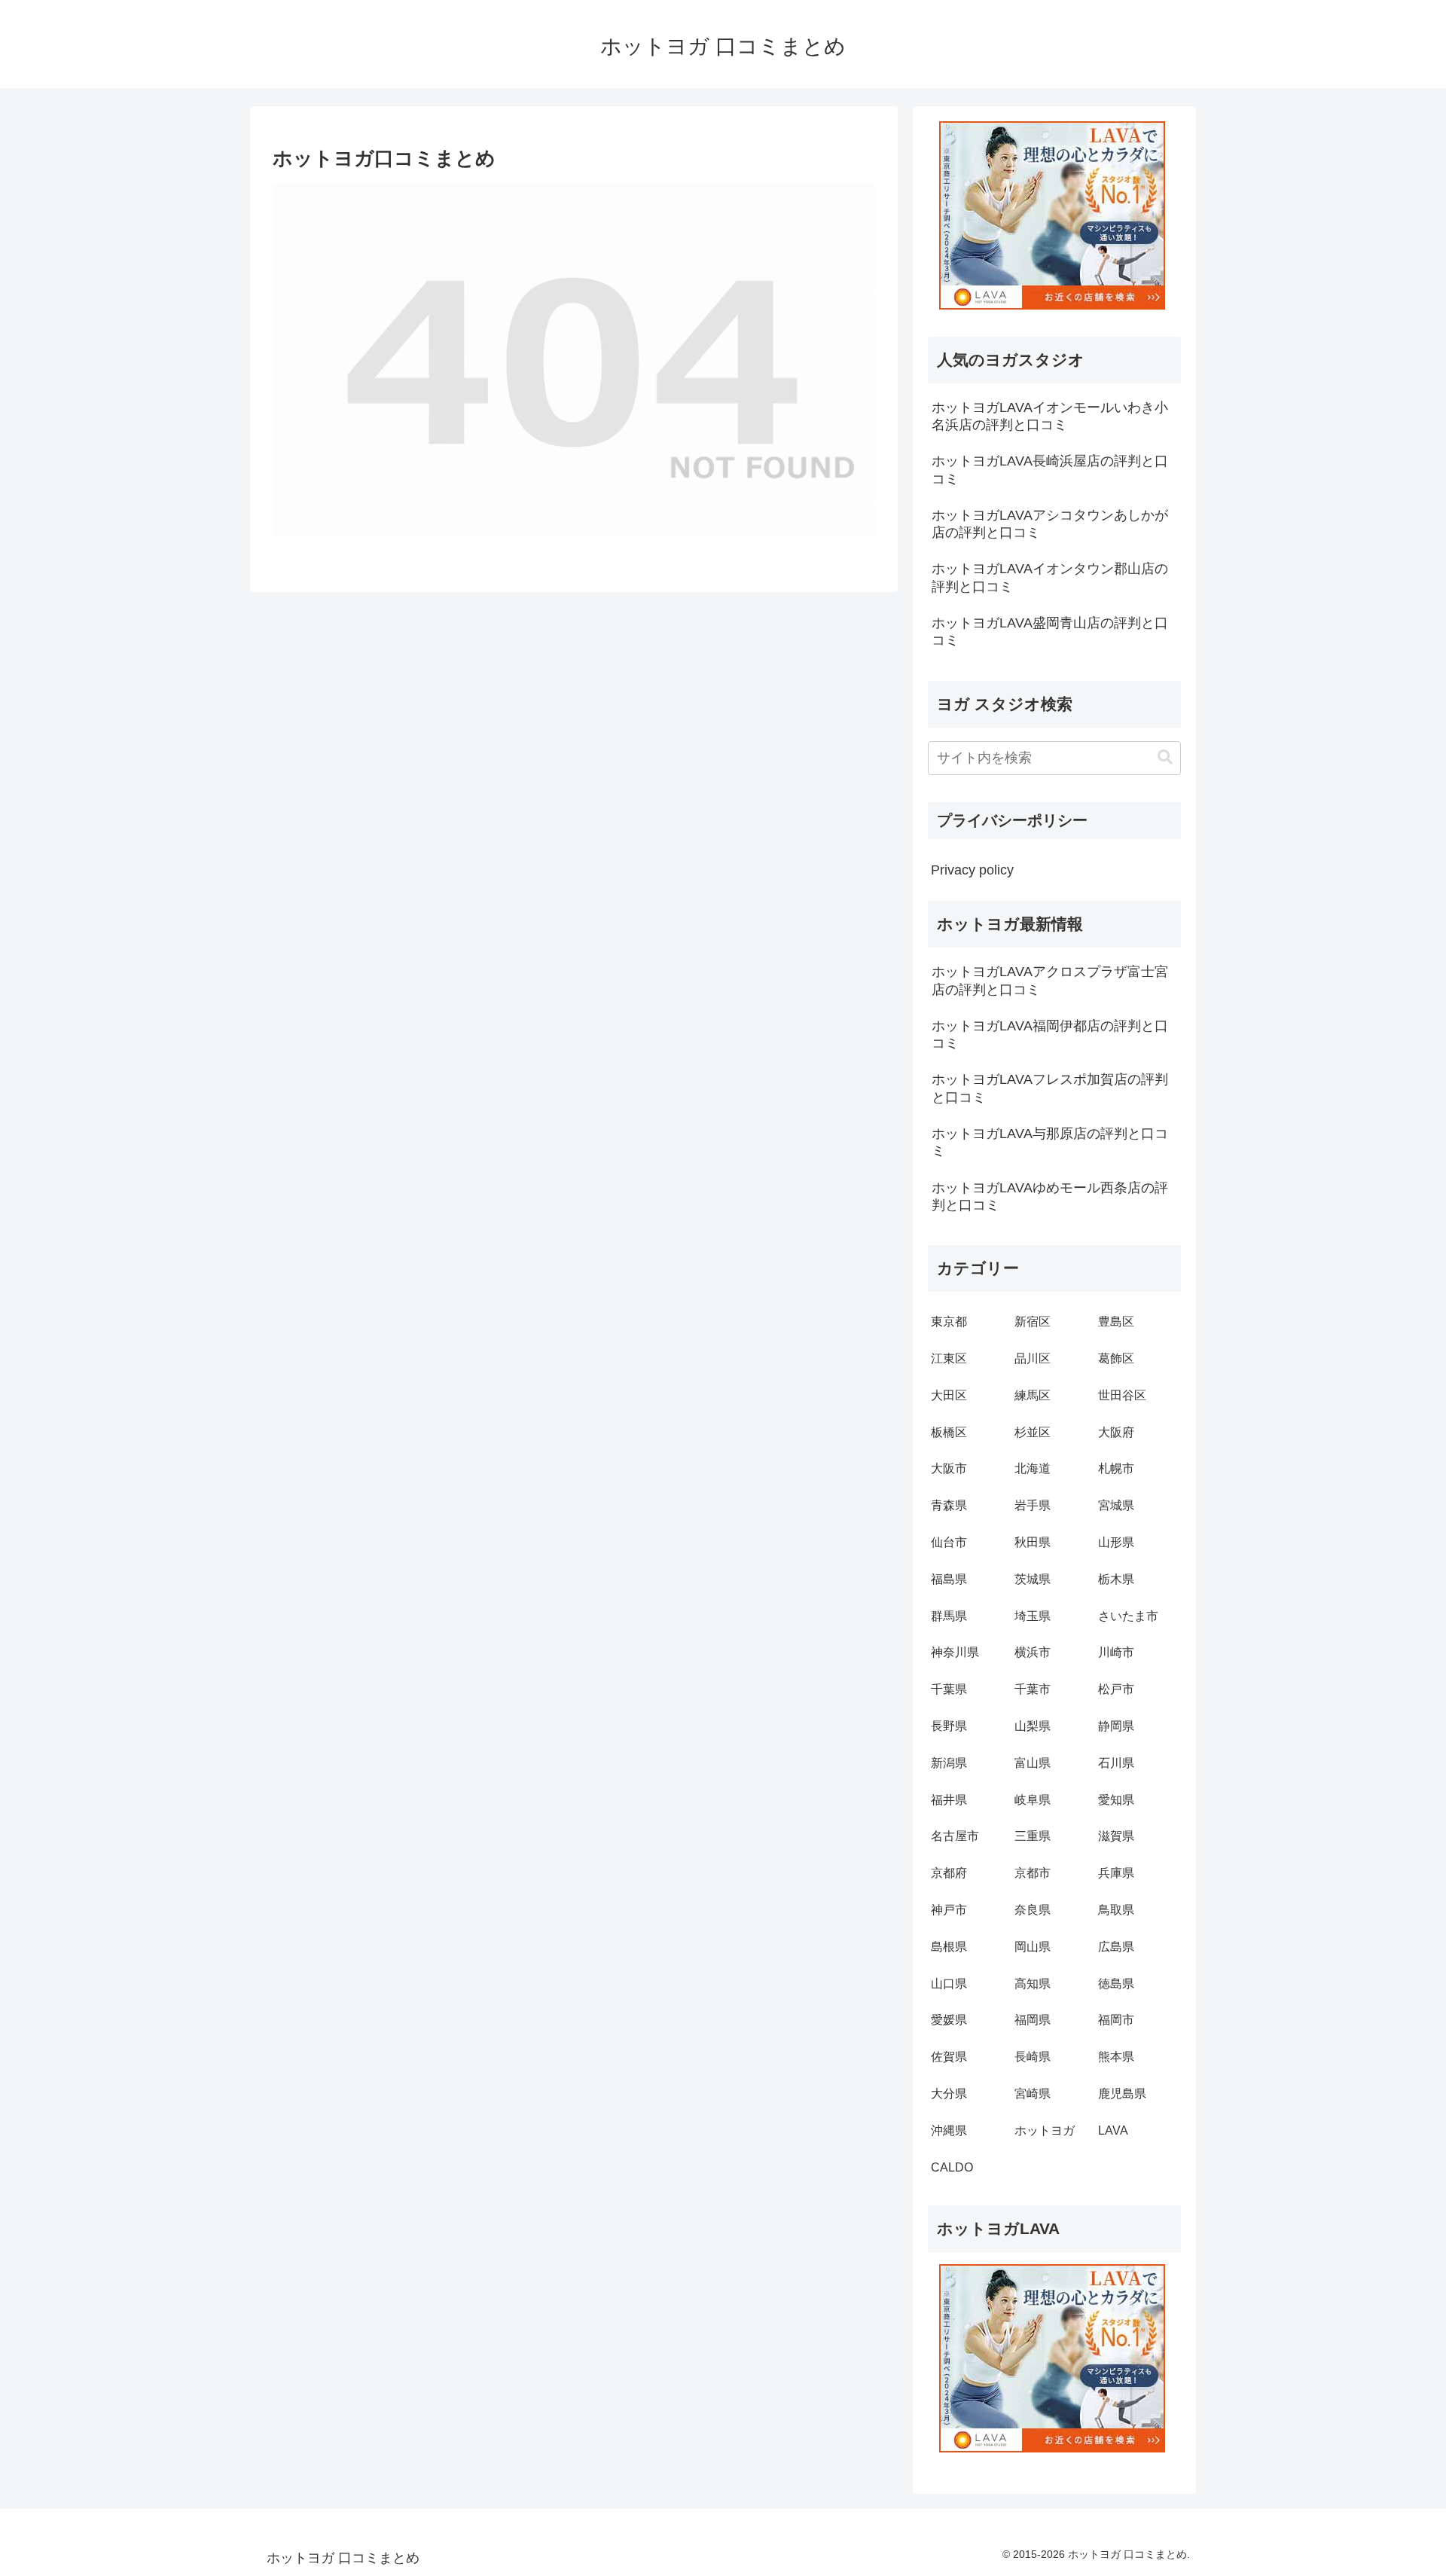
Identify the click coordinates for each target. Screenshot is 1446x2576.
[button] (1165, 757)
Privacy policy (972, 870)
